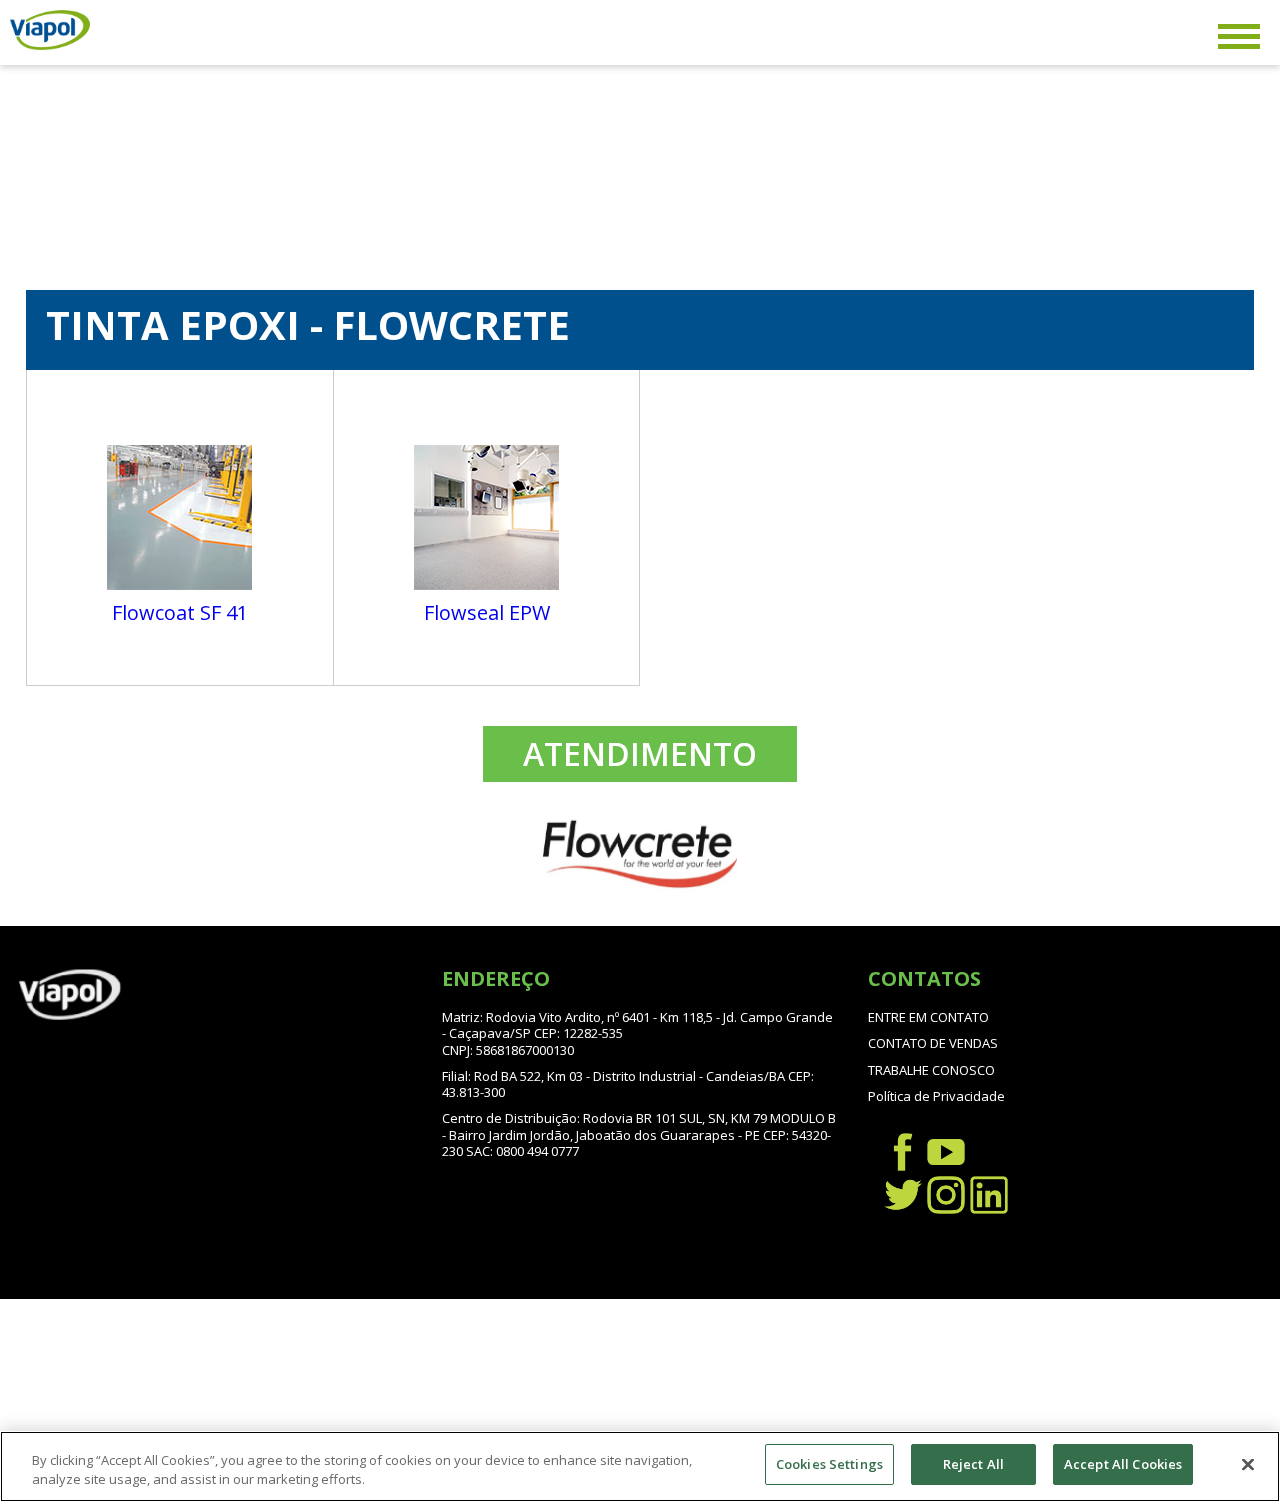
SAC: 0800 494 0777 (522, 1151)
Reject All (973, 1464)
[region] (640, 1466)
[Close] (1248, 1464)
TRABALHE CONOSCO (931, 1070)
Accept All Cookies (1123, 1464)
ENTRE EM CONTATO (928, 1017)
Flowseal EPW (487, 612)
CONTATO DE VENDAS (933, 1043)
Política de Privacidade (936, 1096)
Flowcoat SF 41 (180, 612)
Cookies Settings (829, 1464)
